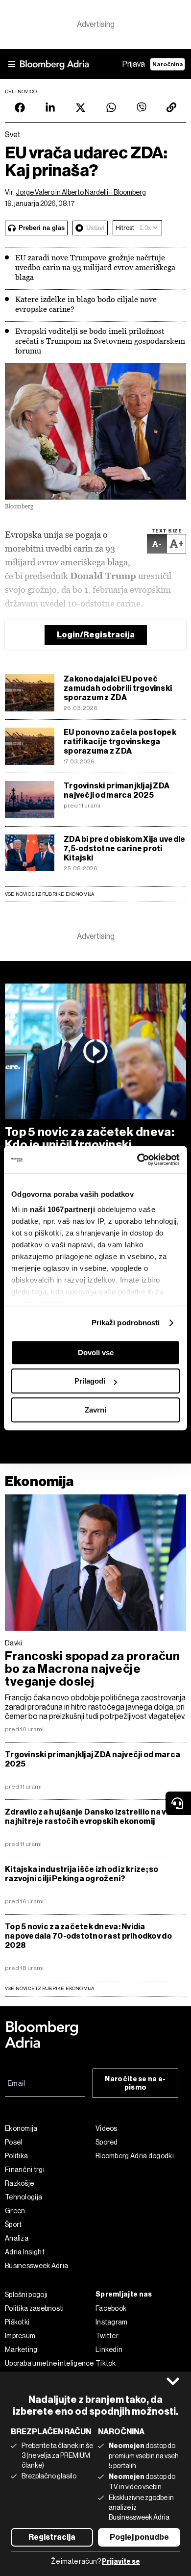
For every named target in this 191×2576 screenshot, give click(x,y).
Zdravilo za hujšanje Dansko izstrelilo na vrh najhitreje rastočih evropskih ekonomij (90, 1817)
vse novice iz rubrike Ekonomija (50, 1988)
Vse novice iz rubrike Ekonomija (50, 894)
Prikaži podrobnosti (126, 1323)
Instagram (112, 2322)
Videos (107, 2128)
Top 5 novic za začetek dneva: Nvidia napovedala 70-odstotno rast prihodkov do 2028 (88, 1936)
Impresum (20, 2336)
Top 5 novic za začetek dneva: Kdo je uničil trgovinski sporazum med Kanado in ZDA (90, 1145)
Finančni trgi (25, 2170)
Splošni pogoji (26, 2295)
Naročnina (167, 64)
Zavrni (95, 1410)
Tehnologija (24, 2197)
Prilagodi (90, 1381)
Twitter (107, 2336)
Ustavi (95, 228)
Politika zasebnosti (35, 2308)
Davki (14, 1643)
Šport (13, 2224)
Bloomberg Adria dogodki (135, 2156)
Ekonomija (39, 1481)
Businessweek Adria (36, 2266)
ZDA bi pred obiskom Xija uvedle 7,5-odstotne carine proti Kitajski (124, 848)
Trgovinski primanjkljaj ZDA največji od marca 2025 (117, 790)
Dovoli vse (96, 1352)
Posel (14, 2142)
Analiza (17, 2238)
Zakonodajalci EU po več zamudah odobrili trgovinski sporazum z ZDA (118, 688)
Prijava (134, 64)
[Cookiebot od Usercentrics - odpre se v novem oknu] (137, 1160)
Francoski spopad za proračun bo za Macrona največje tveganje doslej (92, 1669)
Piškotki (17, 2322)
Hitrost (125, 228)
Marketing (21, 2349)
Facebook (111, 2308)
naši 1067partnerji (62, 1209)
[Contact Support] (178, 1803)
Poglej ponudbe (139, 2537)
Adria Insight (25, 2252)
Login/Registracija (96, 635)
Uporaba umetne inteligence (49, 2363)
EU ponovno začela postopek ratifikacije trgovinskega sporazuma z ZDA (120, 742)
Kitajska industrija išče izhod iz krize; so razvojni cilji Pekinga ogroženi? (82, 1874)
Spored (107, 2142)
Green (15, 2211)
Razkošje (19, 2183)
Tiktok (106, 2363)
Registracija (52, 2537)
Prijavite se (121, 2562)
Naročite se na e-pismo (135, 2083)
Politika (16, 2156)
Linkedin (109, 2349)
